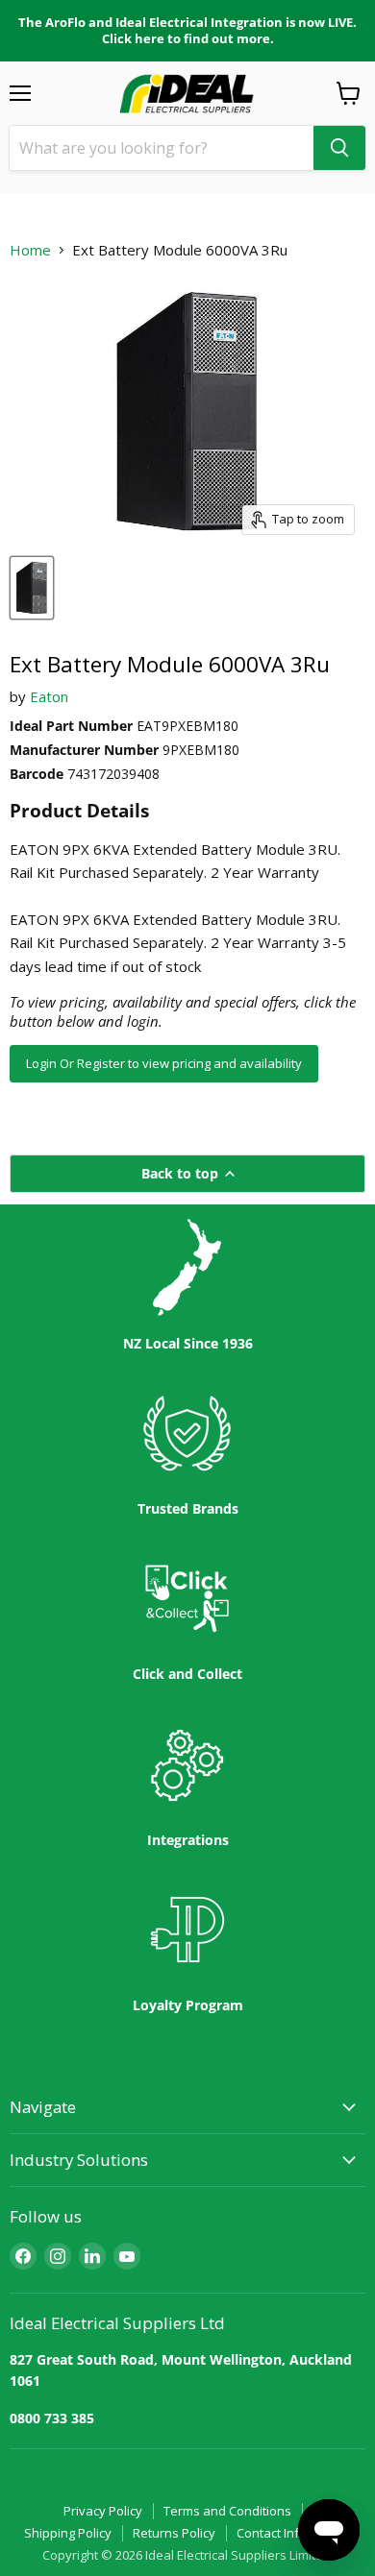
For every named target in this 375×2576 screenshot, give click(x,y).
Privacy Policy (103, 2511)
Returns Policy (174, 2533)
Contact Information (294, 2533)
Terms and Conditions (227, 2511)
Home (30, 250)
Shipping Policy (68, 2533)
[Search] (339, 148)
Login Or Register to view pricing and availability (164, 1063)
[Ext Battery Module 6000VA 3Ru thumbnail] (32, 588)
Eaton (49, 696)
